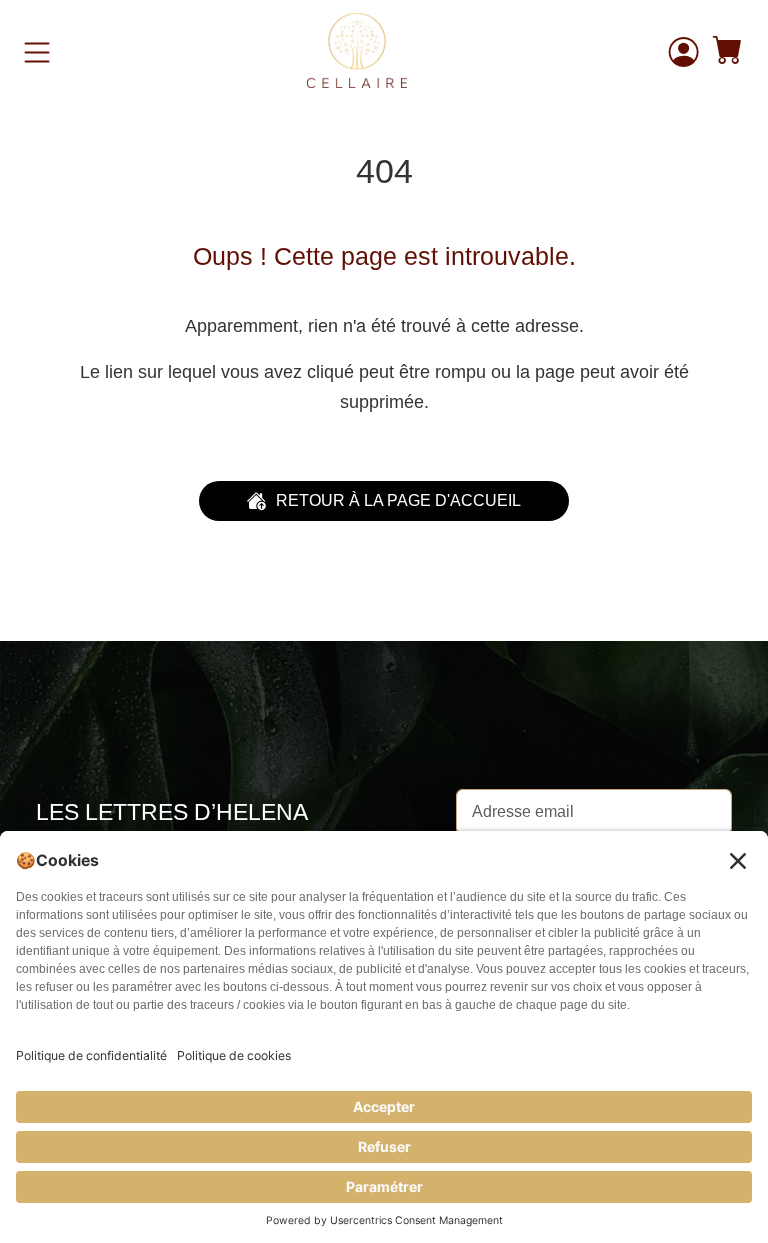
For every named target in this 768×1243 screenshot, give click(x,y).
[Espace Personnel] (684, 52)
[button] (728, 52)
